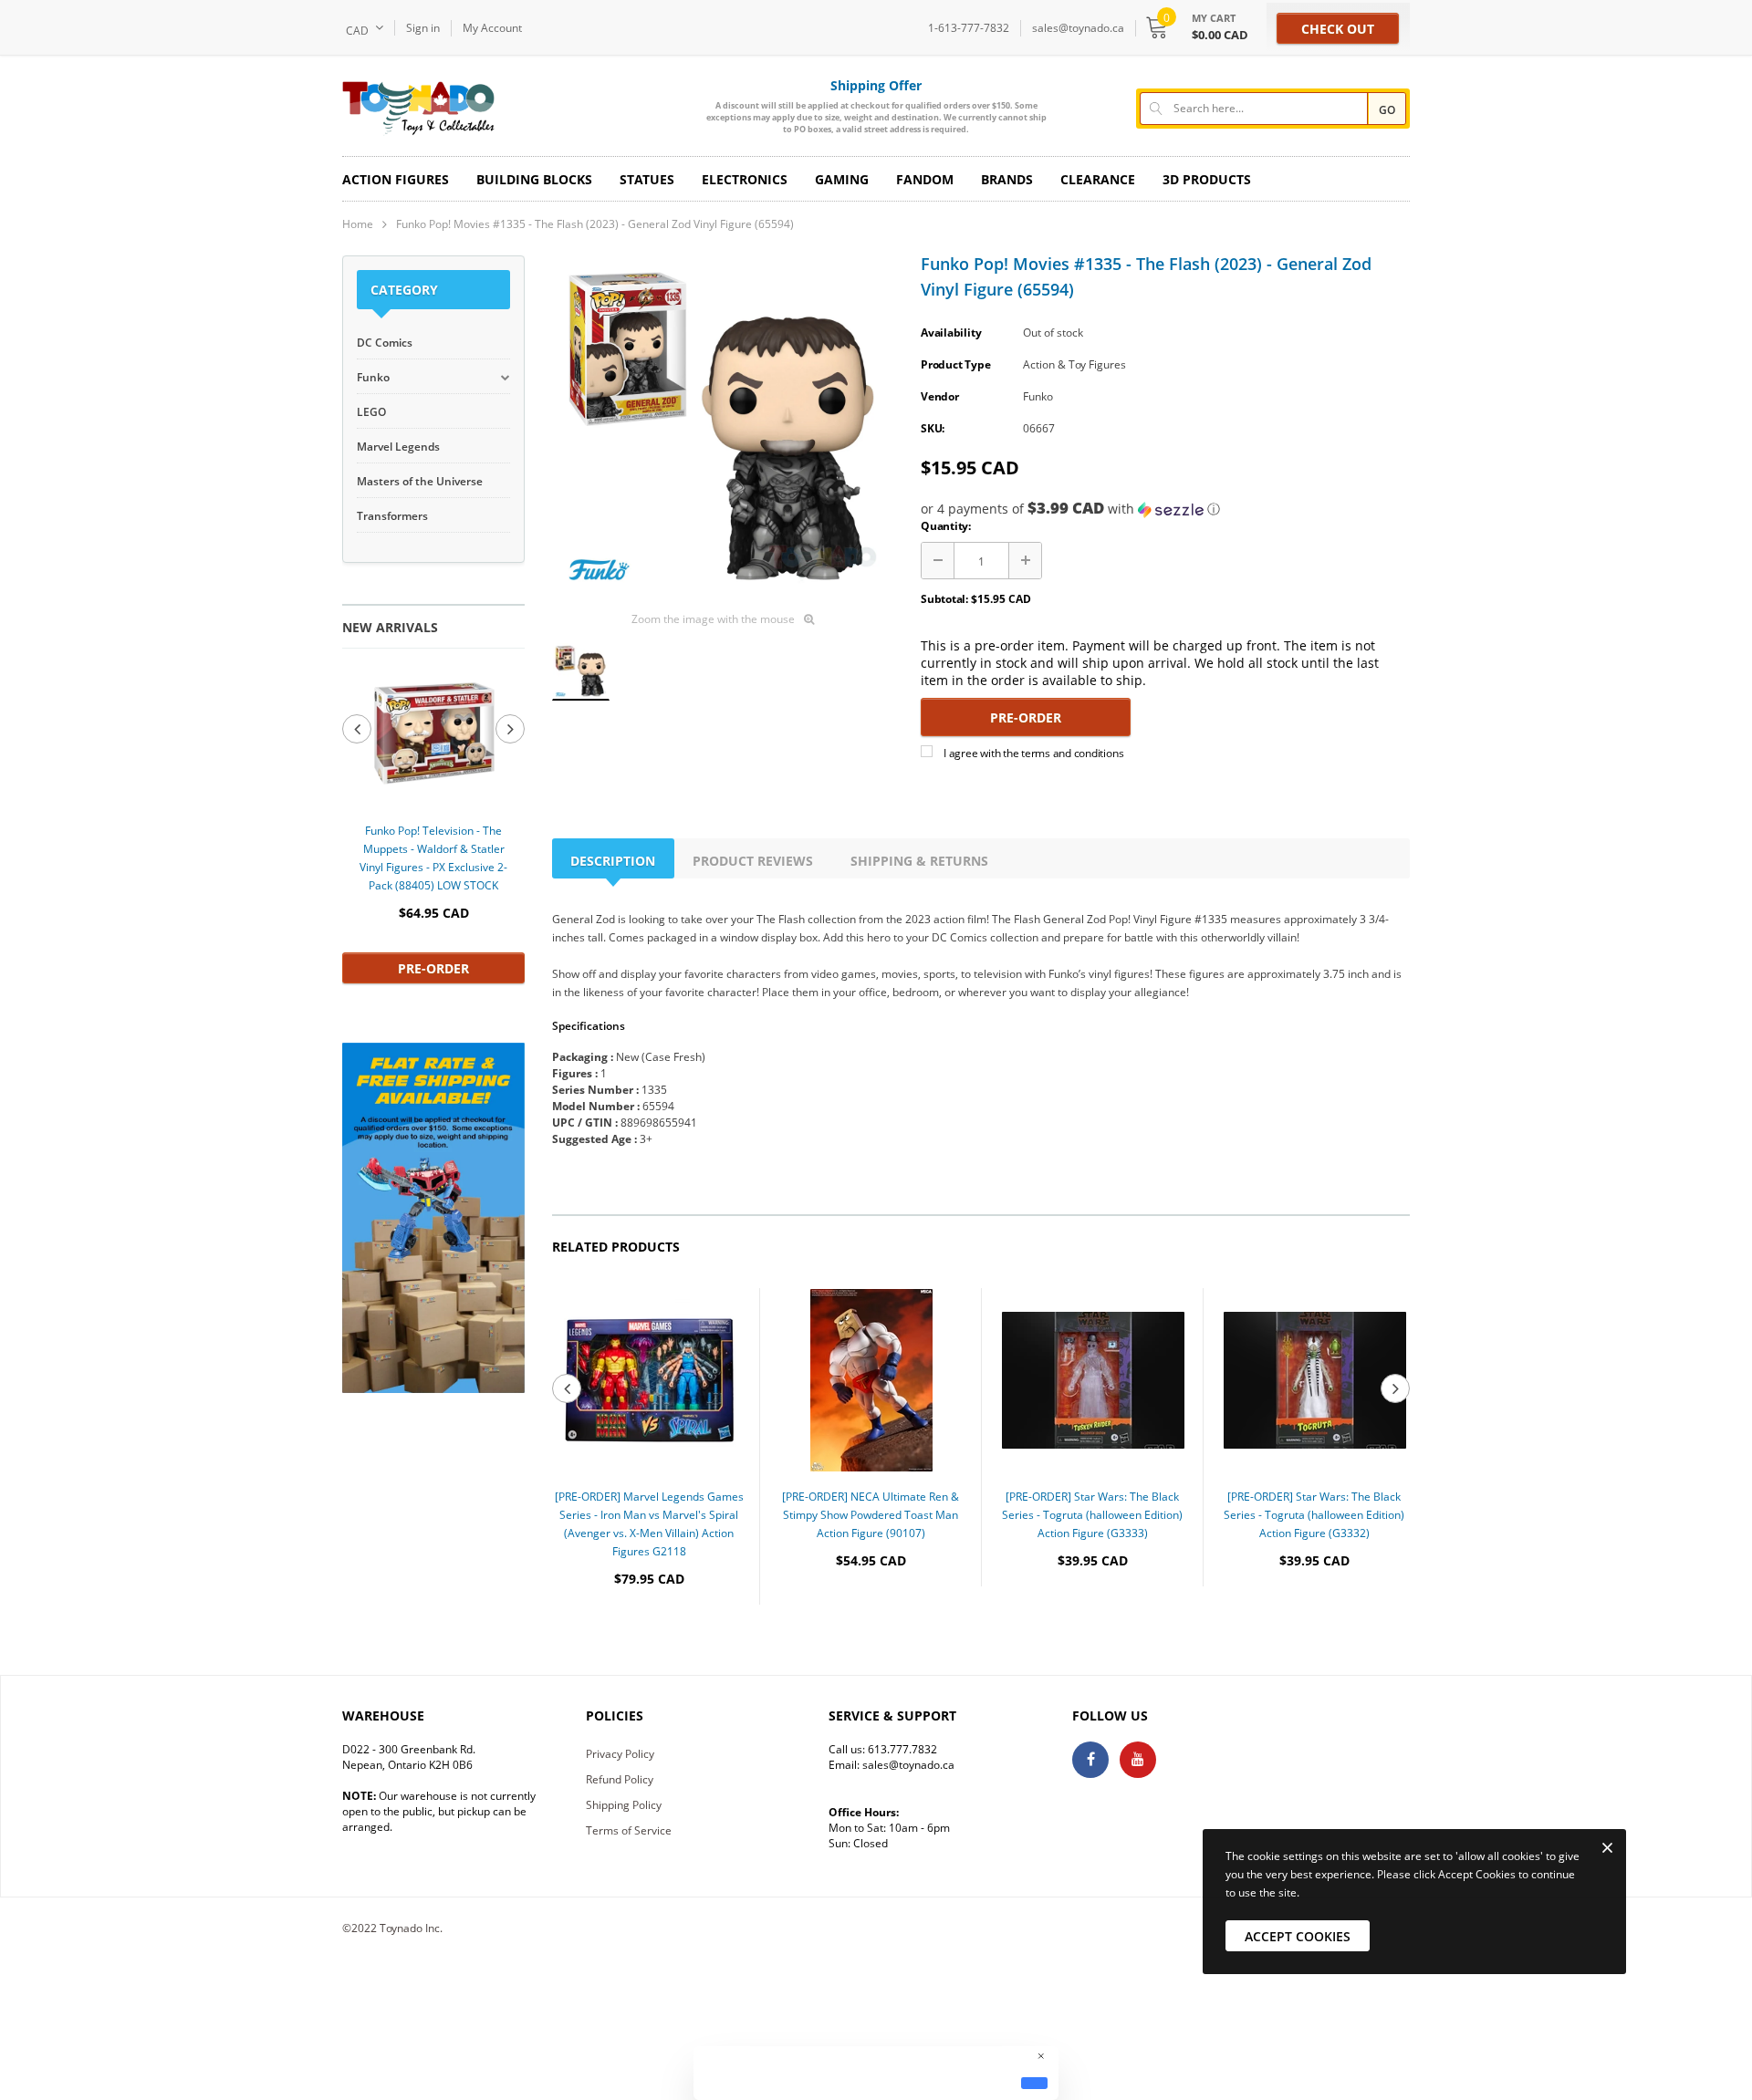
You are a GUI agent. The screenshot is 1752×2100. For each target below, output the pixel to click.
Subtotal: (944, 599)
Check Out (1338, 29)
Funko (1038, 396)
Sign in (423, 28)
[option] (433, 824)
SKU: (933, 428)
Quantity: (946, 526)
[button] (1165, 509)
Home (358, 224)
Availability (951, 333)
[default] (1034, 2083)
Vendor (940, 396)
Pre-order (433, 968)
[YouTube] (1138, 1760)
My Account (492, 28)
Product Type (955, 364)
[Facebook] (1090, 1760)
